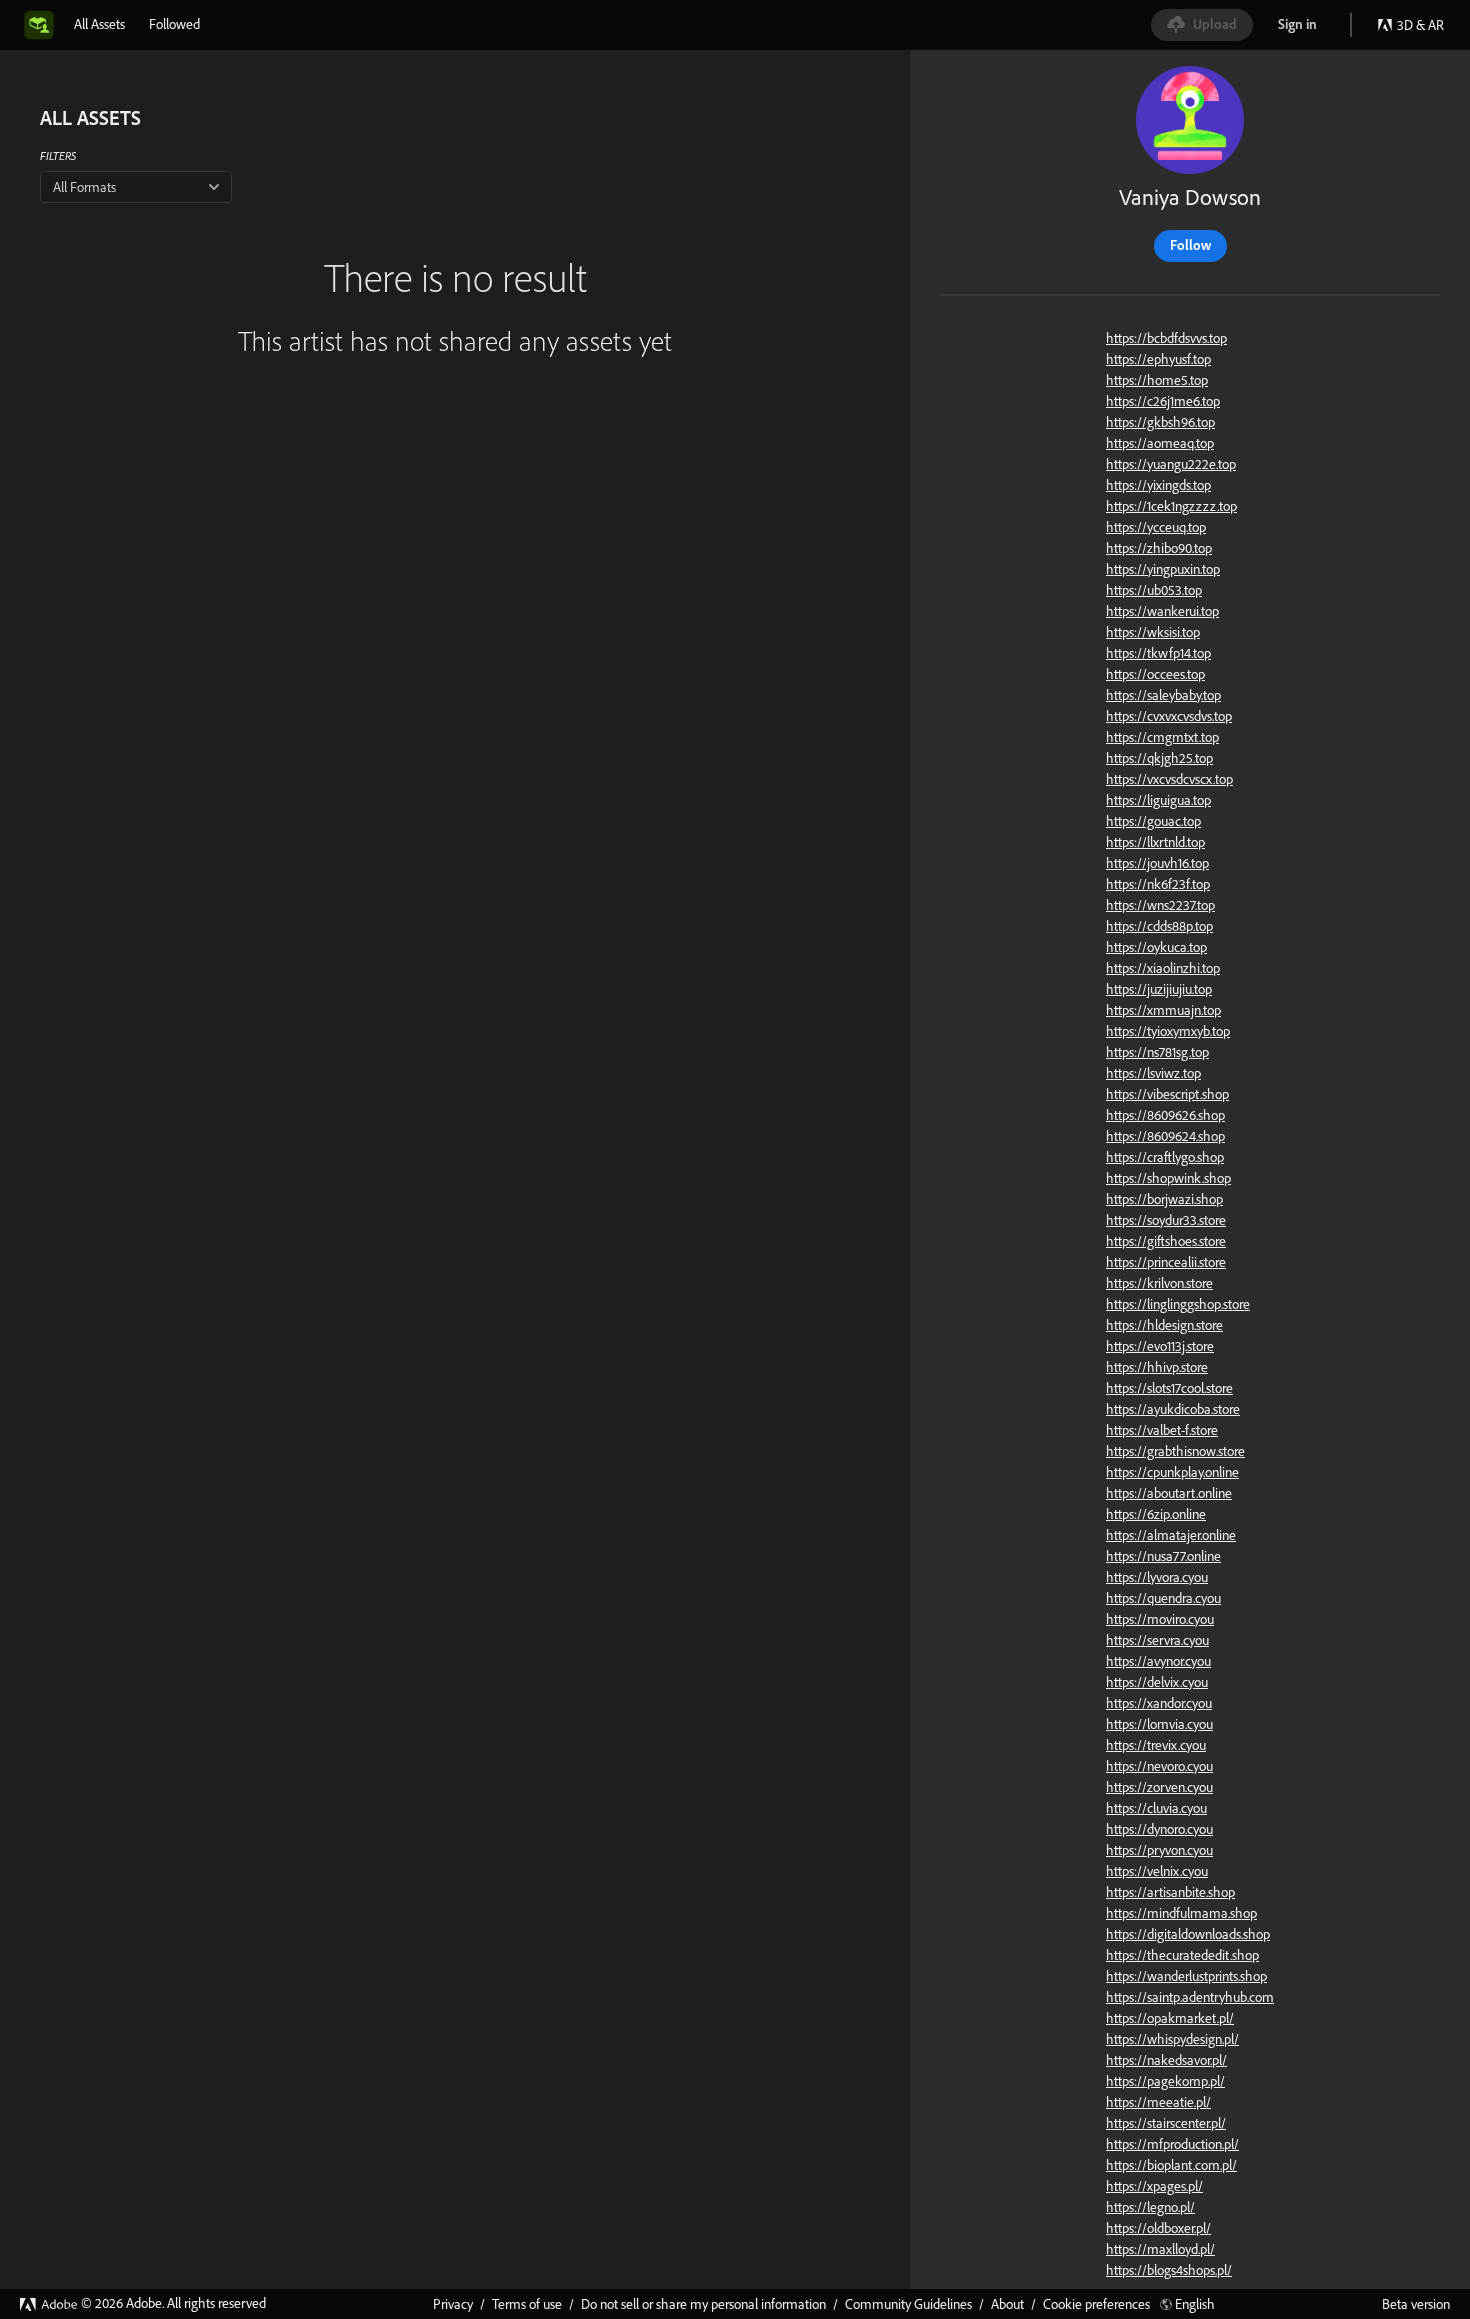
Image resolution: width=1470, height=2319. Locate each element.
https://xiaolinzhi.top (1163, 968)
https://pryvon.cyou (1159, 1850)
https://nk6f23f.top (1158, 884)
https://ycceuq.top (1156, 527)
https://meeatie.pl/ (1158, 2102)
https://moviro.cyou (1160, 1619)
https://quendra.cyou (1163, 1598)
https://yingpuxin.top (1163, 569)
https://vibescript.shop (1167, 1094)
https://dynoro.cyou (1159, 1829)
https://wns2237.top (1160, 905)
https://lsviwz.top (1153, 1073)
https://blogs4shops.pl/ (1169, 2270)
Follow (1190, 245)
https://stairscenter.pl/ (1166, 2123)
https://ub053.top (1154, 590)
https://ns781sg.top (1157, 1052)
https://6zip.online (1156, 1514)
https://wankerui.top (1162, 611)
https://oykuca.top (1156, 947)
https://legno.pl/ (1150, 2207)
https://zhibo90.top (1159, 548)
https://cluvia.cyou (1156, 1808)
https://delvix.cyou (1157, 1682)
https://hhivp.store (1157, 1367)
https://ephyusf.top (1158, 359)
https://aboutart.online (1169, 1493)
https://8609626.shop (1165, 1115)
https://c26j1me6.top (1163, 401)
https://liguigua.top (1158, 800)
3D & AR (1420, 25)
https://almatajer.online (1171, 1535)
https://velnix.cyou (1157, 1871)
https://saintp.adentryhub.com (1190, 1997)
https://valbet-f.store (1162, 1430)
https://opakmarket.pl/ (1170, 2018)
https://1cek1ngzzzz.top (1171, 506)
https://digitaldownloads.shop (1188, 1934)
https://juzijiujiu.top (1159, 989)
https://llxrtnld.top (1155, 842)
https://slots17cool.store (1169, 1388)
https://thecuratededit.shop (1182, 1955)
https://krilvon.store (1159, 1283)
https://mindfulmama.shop (1181, 1913)
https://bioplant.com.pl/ (1171, 2165)
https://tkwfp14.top (1158, 653)
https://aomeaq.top (1160, 443)
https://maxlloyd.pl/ (1160, 2249)
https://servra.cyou (1157, 1640)
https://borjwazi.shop (1164, 1199)
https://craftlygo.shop (1165, 1157)
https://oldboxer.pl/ (1158, 2228)
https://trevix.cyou (1156, 1745)
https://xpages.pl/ (1154, 2186)
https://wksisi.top (1153, 632)
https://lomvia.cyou (1159, 1724)
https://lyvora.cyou (1157, 1577)
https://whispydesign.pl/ (1172, 2039)
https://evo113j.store (1160, 1346)
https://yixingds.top (1158, 485)
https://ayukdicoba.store (1173, 1409)
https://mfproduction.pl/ (1172, 2144)
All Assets (99, 24)
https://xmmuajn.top (1163, 1010)
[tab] (99, 24)
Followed (174, 24)
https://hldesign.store (1164, 1325)
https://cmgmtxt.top (1162, 737)
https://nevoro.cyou (1159, 1766)
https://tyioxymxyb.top (1168, 1031)
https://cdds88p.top (1159, 926)
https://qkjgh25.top (1159, 758)
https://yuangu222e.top (1171, 464)
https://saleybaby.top (1163, 695)
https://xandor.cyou (1159, 1703)
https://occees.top (1155, 674)
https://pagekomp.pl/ (1165, 2081)
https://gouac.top (1153, 821)
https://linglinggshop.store (1178, 1304)
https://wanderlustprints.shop (1186, 1976)
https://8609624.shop (1165, 1136)
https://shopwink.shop (1168, 1178)
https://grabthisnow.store (1175, 1451)
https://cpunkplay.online (1172, 1472)
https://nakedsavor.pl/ (1166, 2060)
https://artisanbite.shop (1170, 1892)
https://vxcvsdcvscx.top (1169, 779)
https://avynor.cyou (1158, 1661)
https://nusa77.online (1163, 1556)
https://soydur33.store (1166, 1220)
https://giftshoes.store (1166, 1241)
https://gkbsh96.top (1160, 422)
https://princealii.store (1166, 1262)
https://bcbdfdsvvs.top (1166, 338)
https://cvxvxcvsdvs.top (1169, 716)
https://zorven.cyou (1159, 1787)
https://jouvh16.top (1157, 863)
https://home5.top (1157, 380)
